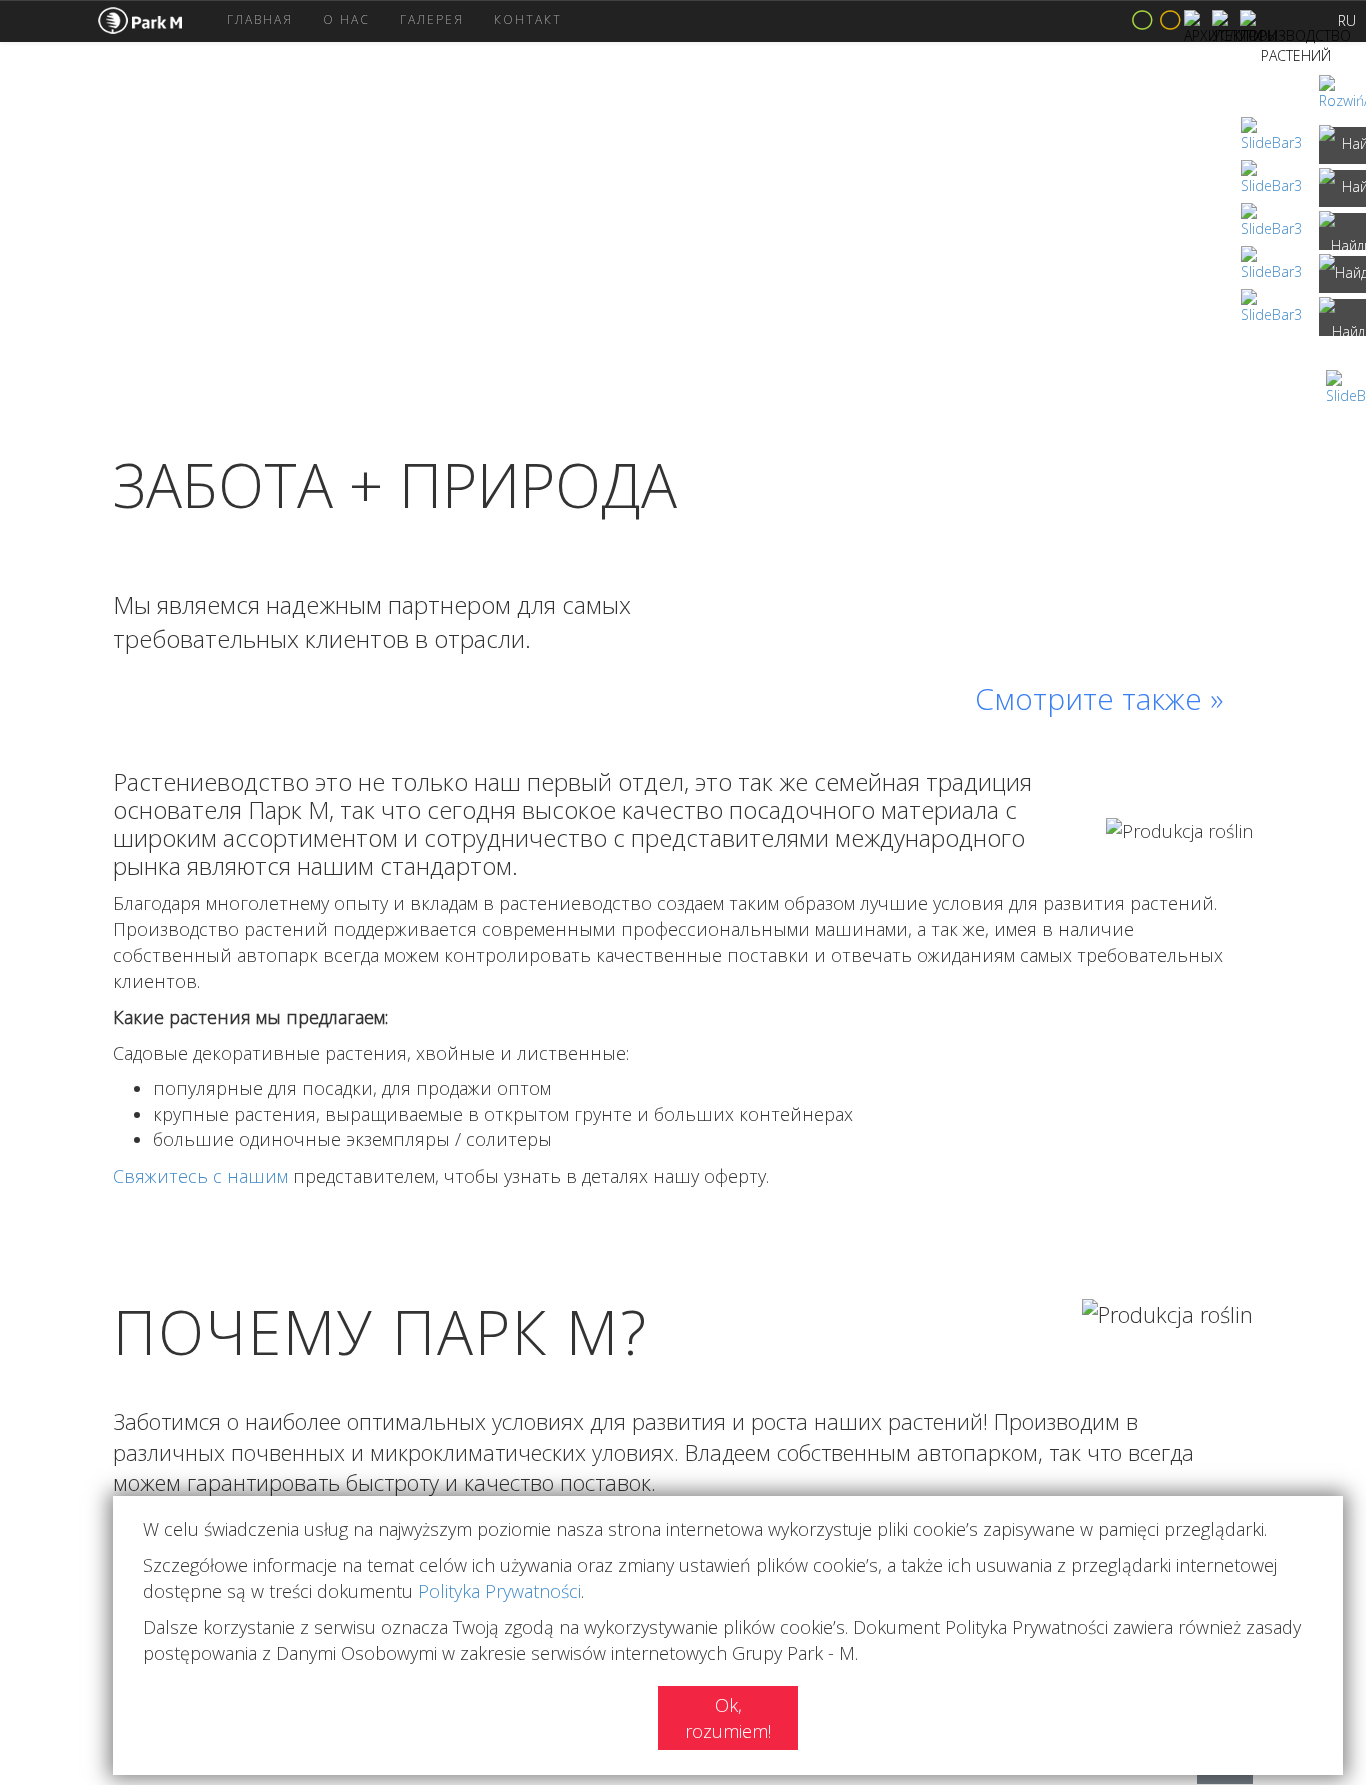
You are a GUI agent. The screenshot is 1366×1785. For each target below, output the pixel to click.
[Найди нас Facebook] (1342, 145)
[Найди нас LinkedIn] (1342, 231)
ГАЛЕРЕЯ (432, 19)
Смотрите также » (1099, 698)
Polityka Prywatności (499, 1591)
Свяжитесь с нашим (200, 1176)
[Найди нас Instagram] (1342, 188)
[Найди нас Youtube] (1342, 317)
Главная (260, 19)
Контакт (528, 19)
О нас (346, 19)
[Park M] (155, 21)
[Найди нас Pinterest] (1342, 274)
